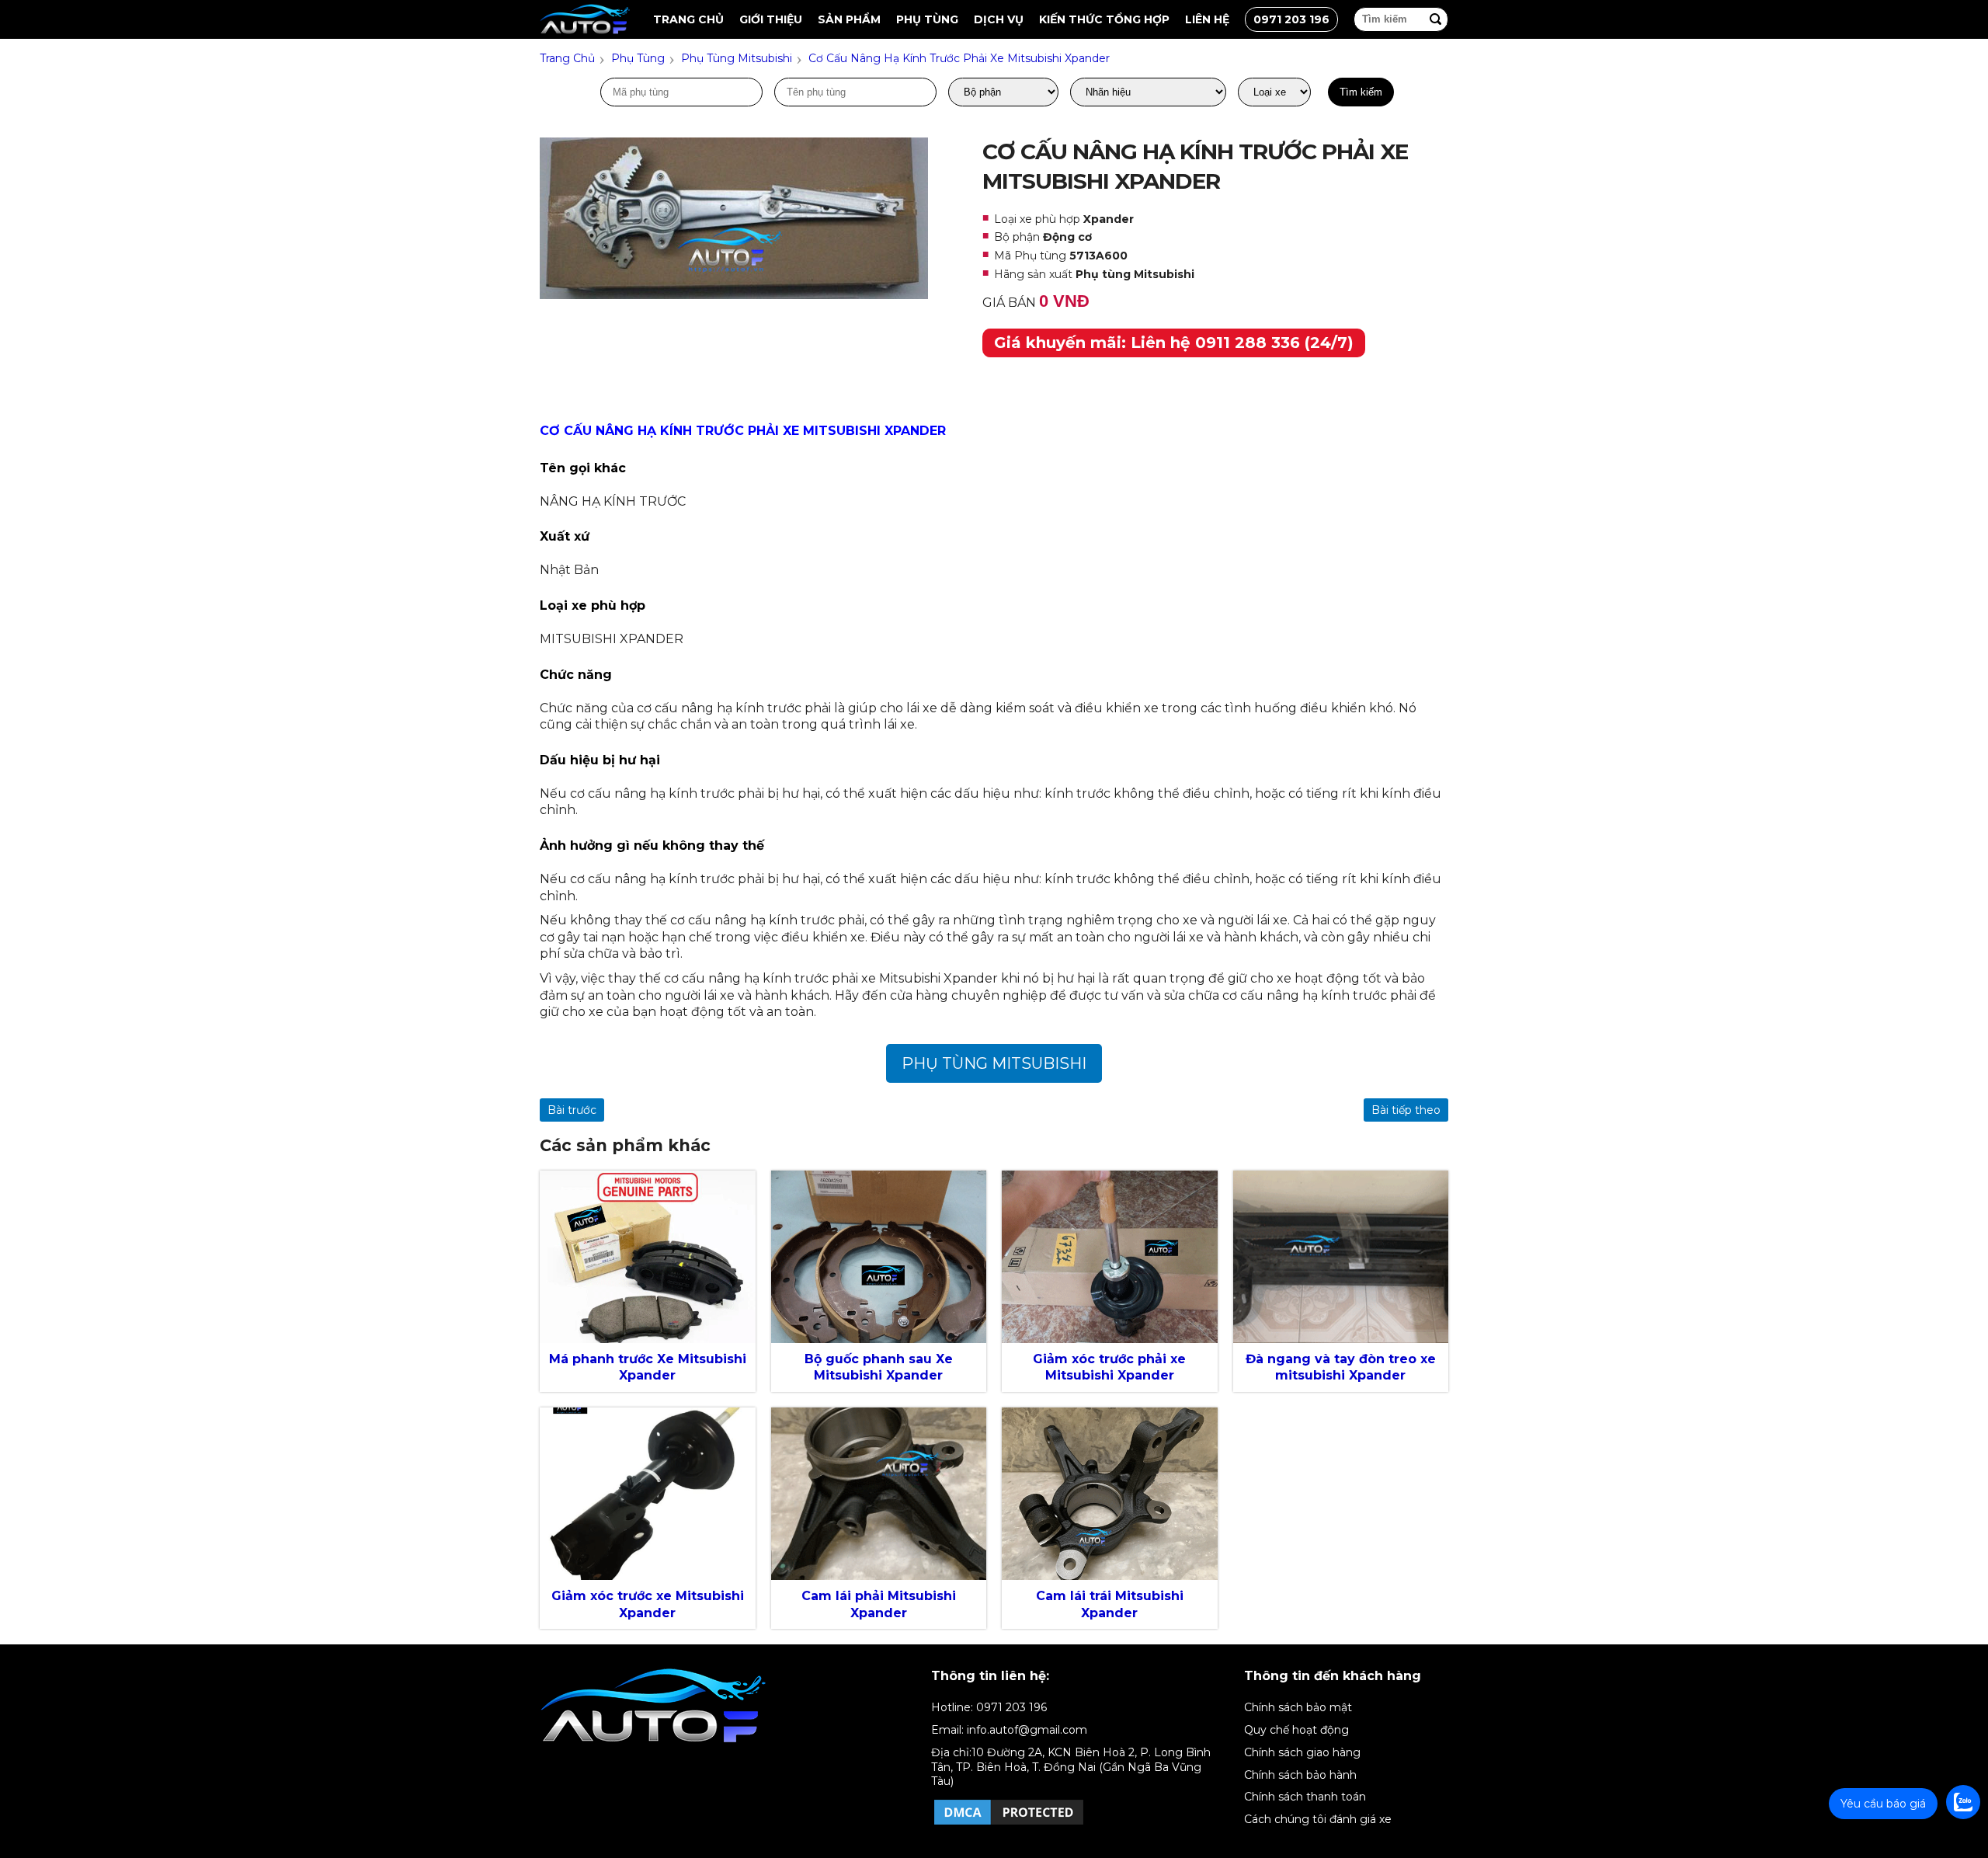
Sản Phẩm (849, 19)
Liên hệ (1207, 19)
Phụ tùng (927, 19)
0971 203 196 (1291, 19)
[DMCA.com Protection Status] (1009, 1824)
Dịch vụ (999, 19)
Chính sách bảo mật (1298, 1707)
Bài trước (572, 1110)
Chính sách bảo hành (1300, 1775)
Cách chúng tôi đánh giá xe (1318, 1819)
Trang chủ (688, 19)
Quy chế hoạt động (1296, 1730)
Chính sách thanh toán (1305, 1797)
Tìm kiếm (1361, 92)
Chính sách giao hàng (1302, 1752)
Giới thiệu (771, 19)
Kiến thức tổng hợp (1104, 19)
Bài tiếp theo (1406, 1110)
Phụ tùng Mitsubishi (994, 1063)
